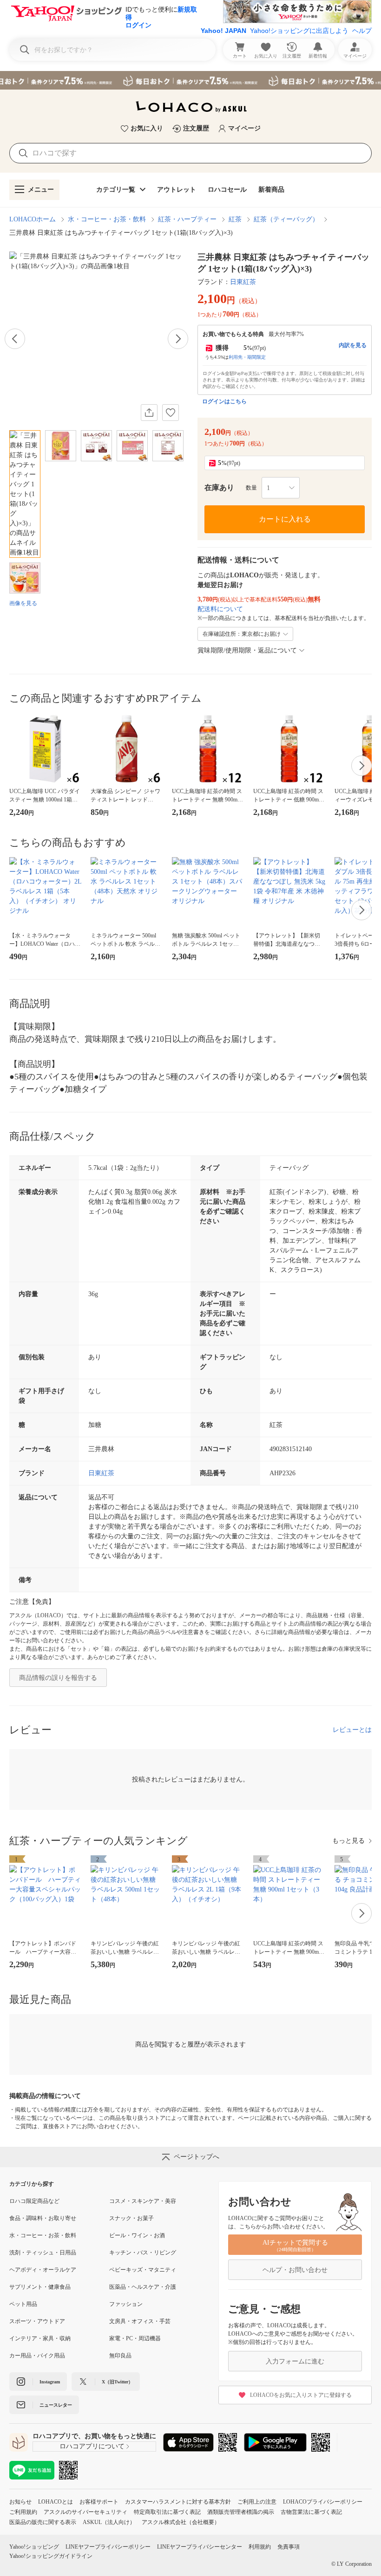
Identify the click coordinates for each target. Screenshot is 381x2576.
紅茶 (235, 219)
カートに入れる (285, 519)
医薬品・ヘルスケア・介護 (143, 2287)
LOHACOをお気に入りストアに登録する (301, 2395)
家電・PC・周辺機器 (135, 2338)
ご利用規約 (23, 2512)
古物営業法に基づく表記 (311, 2512)
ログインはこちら (224, 401)
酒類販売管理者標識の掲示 (241, 2512)
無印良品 (120, 2356)
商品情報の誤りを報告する (58, 1678)
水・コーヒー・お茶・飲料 (107, 219)
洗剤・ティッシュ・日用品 (43, 2253)
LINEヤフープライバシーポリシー (108, 2547)
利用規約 (260, 2547)
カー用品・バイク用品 (37, 2356)
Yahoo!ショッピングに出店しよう (299, 31)
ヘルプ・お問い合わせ (295, 2270)
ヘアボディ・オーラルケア (43, 2270)
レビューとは (352, 1730)
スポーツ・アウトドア (37, 2321)
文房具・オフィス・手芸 (140, 2321)
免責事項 (289, 2547)
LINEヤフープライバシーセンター (200, 2547)
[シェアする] (149, 413)
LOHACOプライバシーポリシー (323, 2502)
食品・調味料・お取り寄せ (43, 2218)
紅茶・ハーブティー (187, 219)
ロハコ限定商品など (34, 2201)
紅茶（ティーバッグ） (286, 219)
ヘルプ (362, 31)
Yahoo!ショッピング (34, 2547)
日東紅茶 (243, 282)
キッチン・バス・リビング (143, 2253)
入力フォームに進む (295, 2361)
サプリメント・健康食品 (40, 2287)
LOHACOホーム (33, 219)
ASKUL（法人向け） (109, 2522)
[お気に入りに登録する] (171, 413)
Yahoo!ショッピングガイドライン (51, 2556)
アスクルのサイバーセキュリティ (85, 2512)
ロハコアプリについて (92, 2446)
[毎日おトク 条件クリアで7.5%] (190, 80)
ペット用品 (23, 2304)
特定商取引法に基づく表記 (167, 2512)
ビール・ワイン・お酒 (137, 2235)
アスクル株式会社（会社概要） (181, 2522)
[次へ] (178, 339)
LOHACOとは (56, 2502)
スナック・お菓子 (131, 2218)
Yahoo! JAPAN (223, 31)
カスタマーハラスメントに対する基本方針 (178, 2502)
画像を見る (23, 603)
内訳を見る (353, 345)
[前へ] (15, 339)
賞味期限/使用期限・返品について (247, 650)
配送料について (220, 609)
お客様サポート (99, 2502)
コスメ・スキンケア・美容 (143, 2201)
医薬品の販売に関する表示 (43, 2522)
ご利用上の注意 (257, 2502)
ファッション (126, 2304)
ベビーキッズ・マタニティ (143, 2270)
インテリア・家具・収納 (40, 2338)
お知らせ (20, 2502)
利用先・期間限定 (247, 357)
